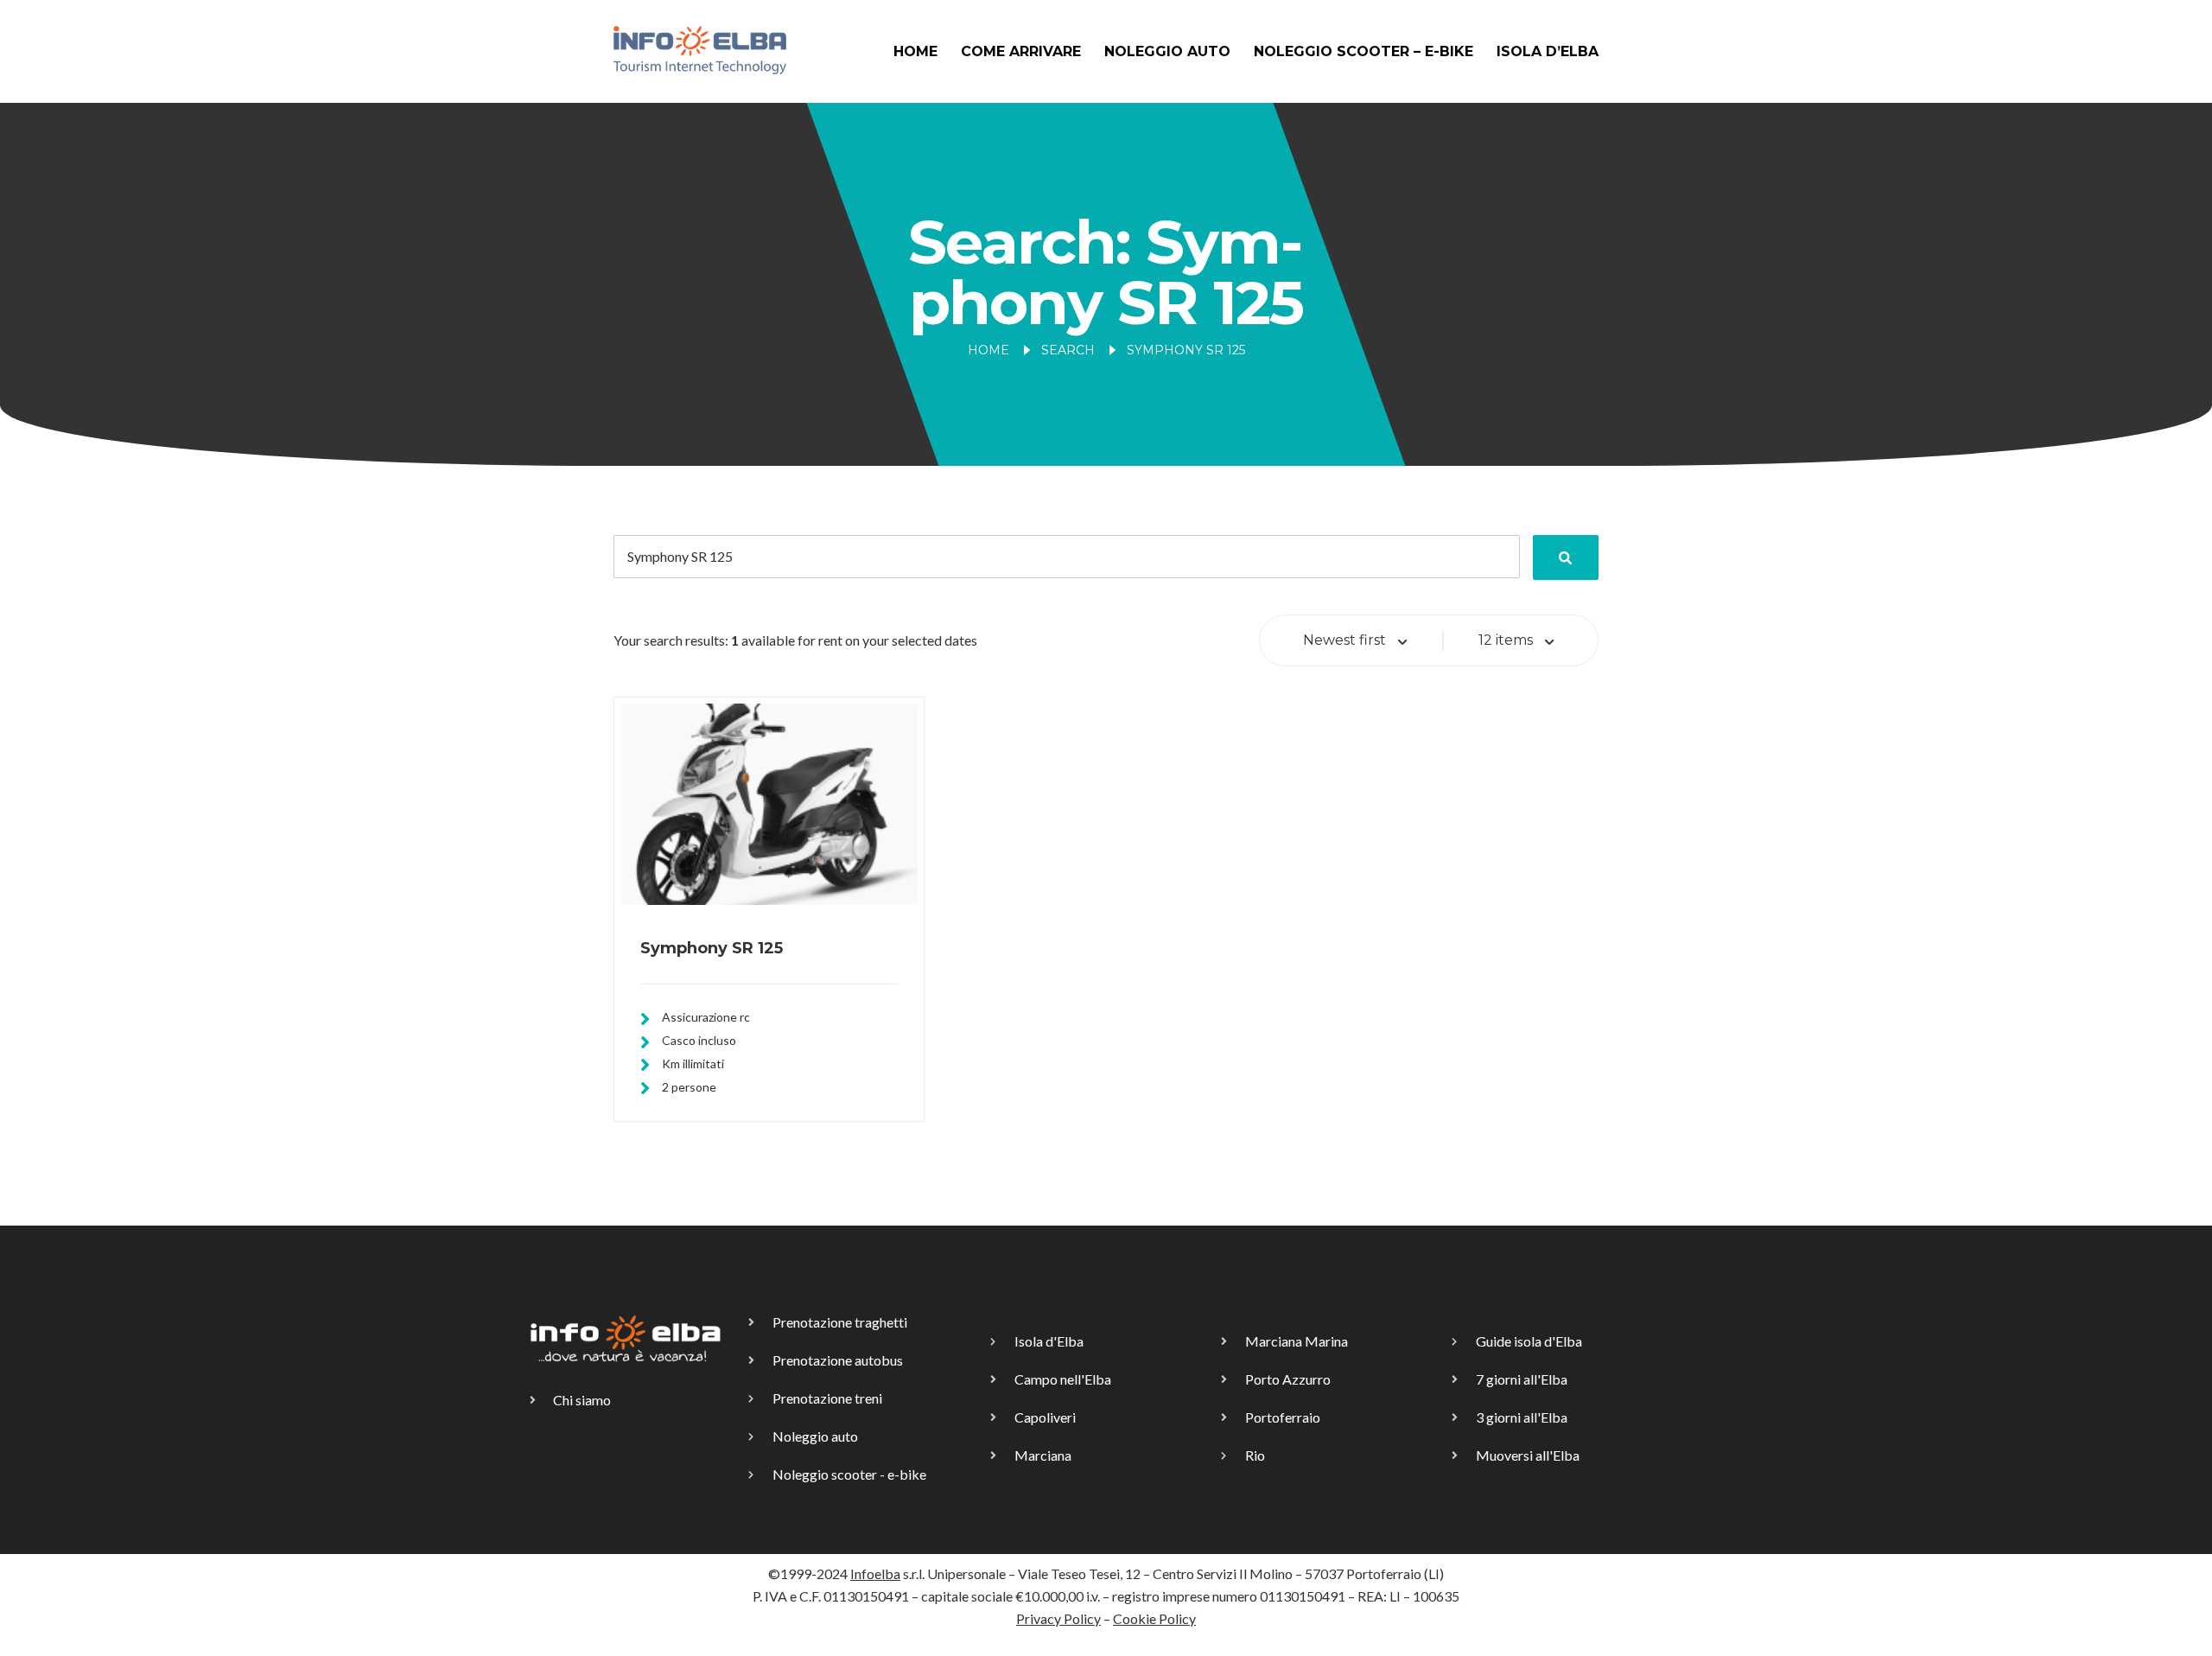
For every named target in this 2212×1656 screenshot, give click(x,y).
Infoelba (875, 1573)
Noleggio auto (1167, 51)
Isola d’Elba (1548, 51)
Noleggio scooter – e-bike (1363, 51)
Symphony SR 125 (712, 948)
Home (915, 51)
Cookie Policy (1154, 1618)
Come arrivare (1021, 51)
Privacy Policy (1058, 1618)
